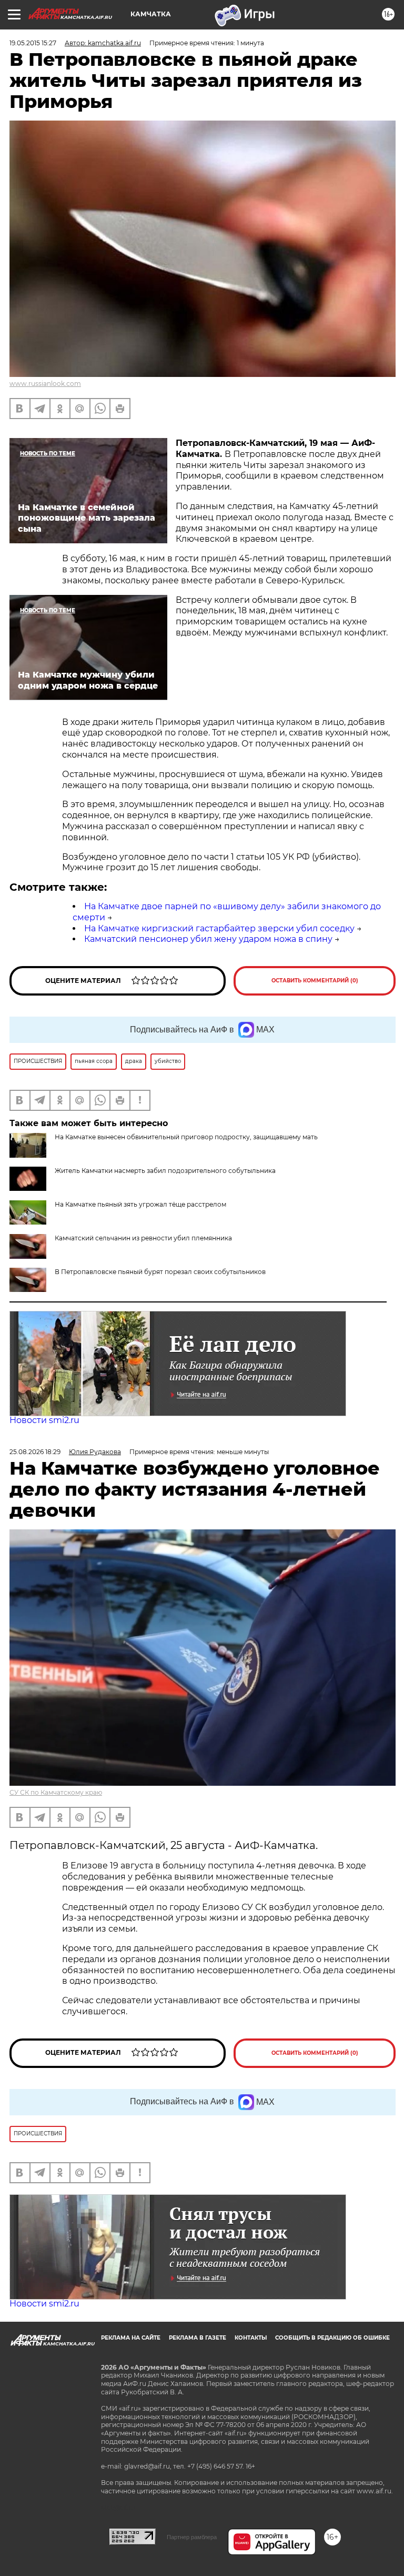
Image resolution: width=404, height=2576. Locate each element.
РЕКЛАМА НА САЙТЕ (131, 2338)
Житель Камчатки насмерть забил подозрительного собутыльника (165, 1171)
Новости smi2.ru (44, 1420)
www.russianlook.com (45, 384)
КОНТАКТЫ (251, 2338)
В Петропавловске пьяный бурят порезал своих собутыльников (160, 1272)
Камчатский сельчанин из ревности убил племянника (143, 1238)
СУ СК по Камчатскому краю (56, 1792)
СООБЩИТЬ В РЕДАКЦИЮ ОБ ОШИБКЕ (332, 2338)
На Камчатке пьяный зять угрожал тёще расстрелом (140, 1204)
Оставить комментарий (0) (315, 981)
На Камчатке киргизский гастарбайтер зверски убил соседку (219, 928)
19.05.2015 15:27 (33, 43)
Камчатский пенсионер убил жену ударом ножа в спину (208, 939)
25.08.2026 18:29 (35, 1452)
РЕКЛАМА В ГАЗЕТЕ (198, 2338)
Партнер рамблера (192, 2537)
